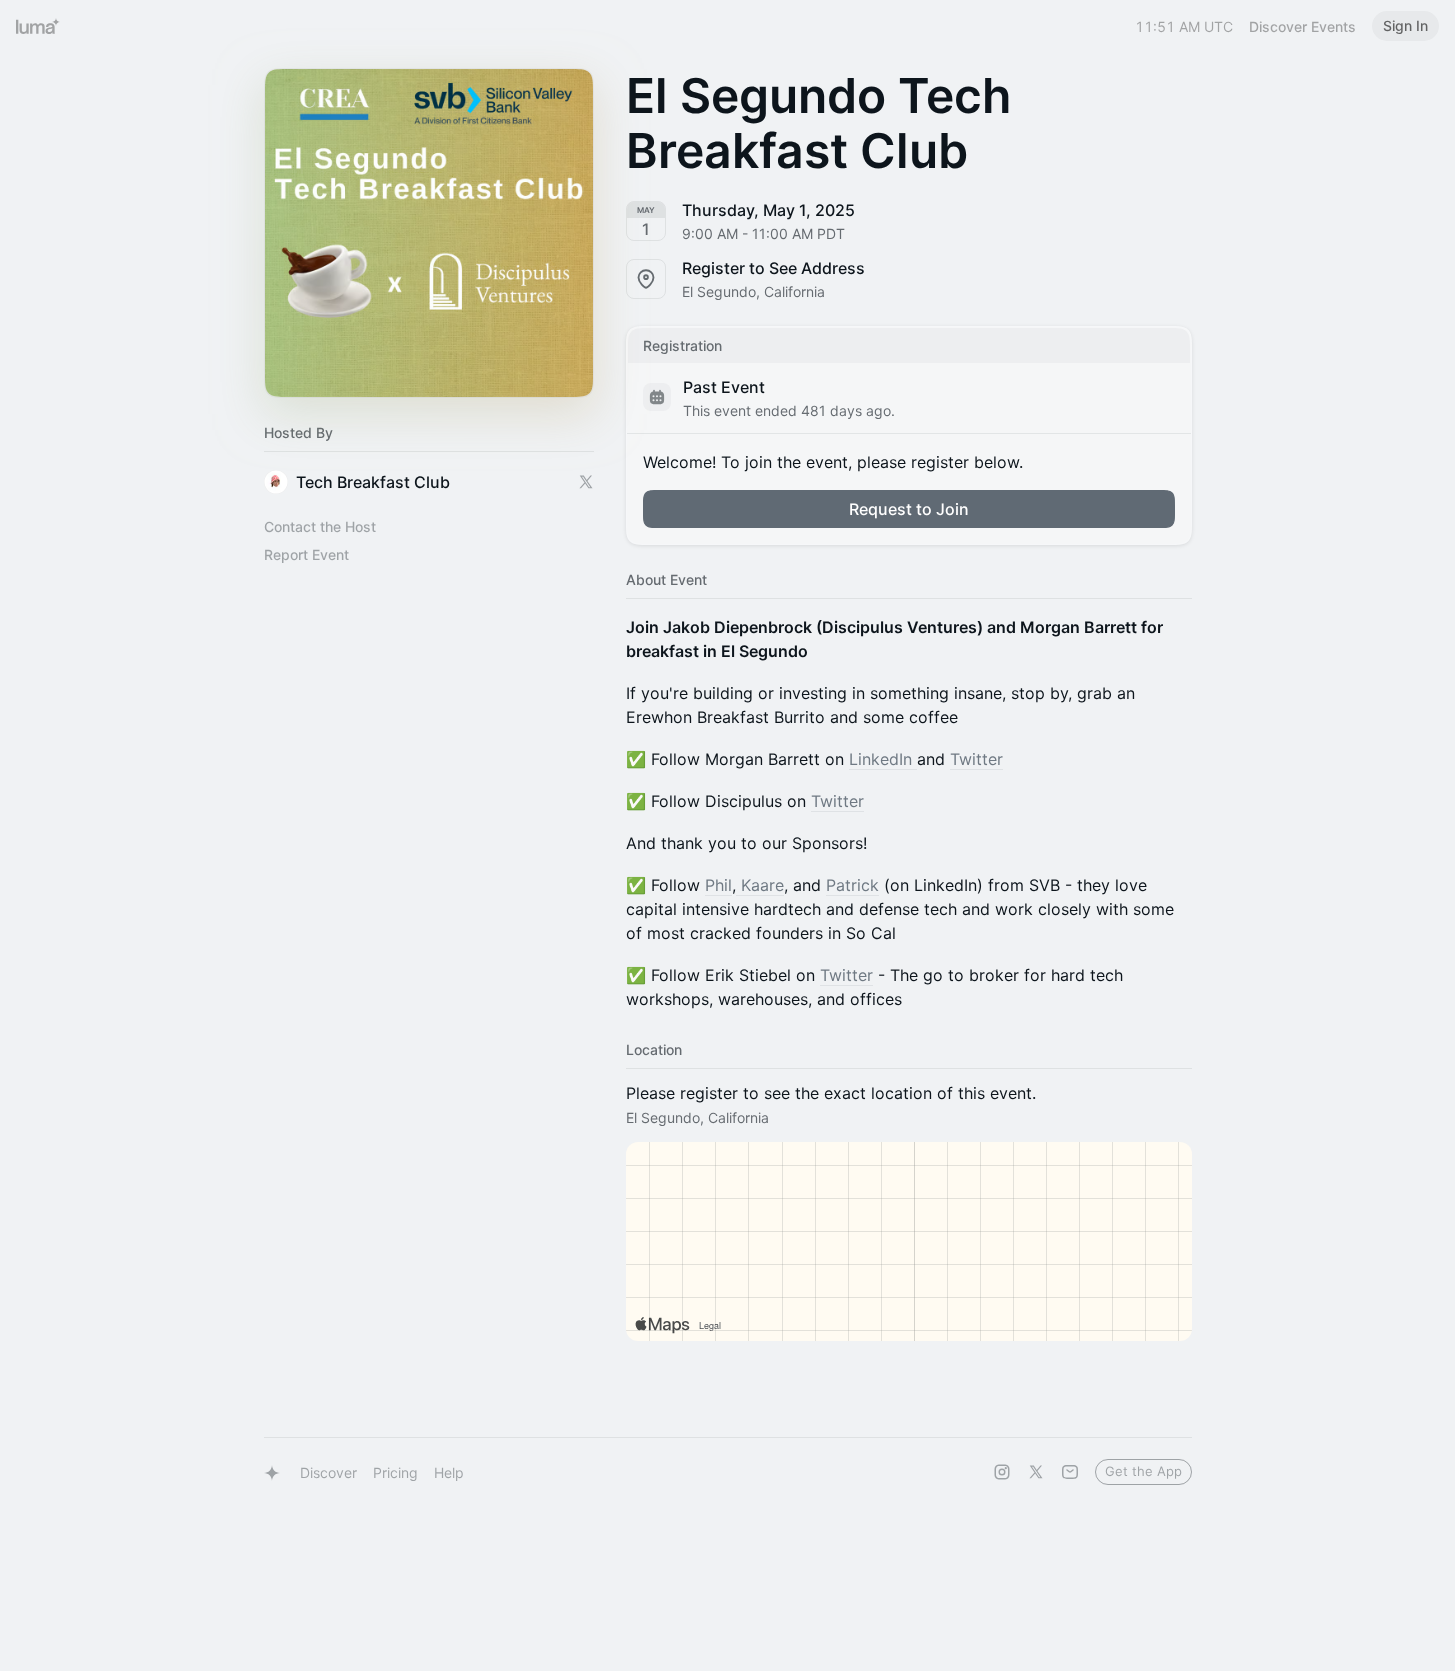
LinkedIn (883, 759)
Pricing (395, 1472)
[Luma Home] (38, 26)
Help (449, 1472)
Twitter (976, 759)
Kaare (760, 885)
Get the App (1143, 1471)
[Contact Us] (1070, 1472)
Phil (718, 885)
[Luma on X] (1036, 1472)
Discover (328, 1472)
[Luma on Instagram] (1002, 1472)
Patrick (852, 885)
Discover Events (1302, 26)
